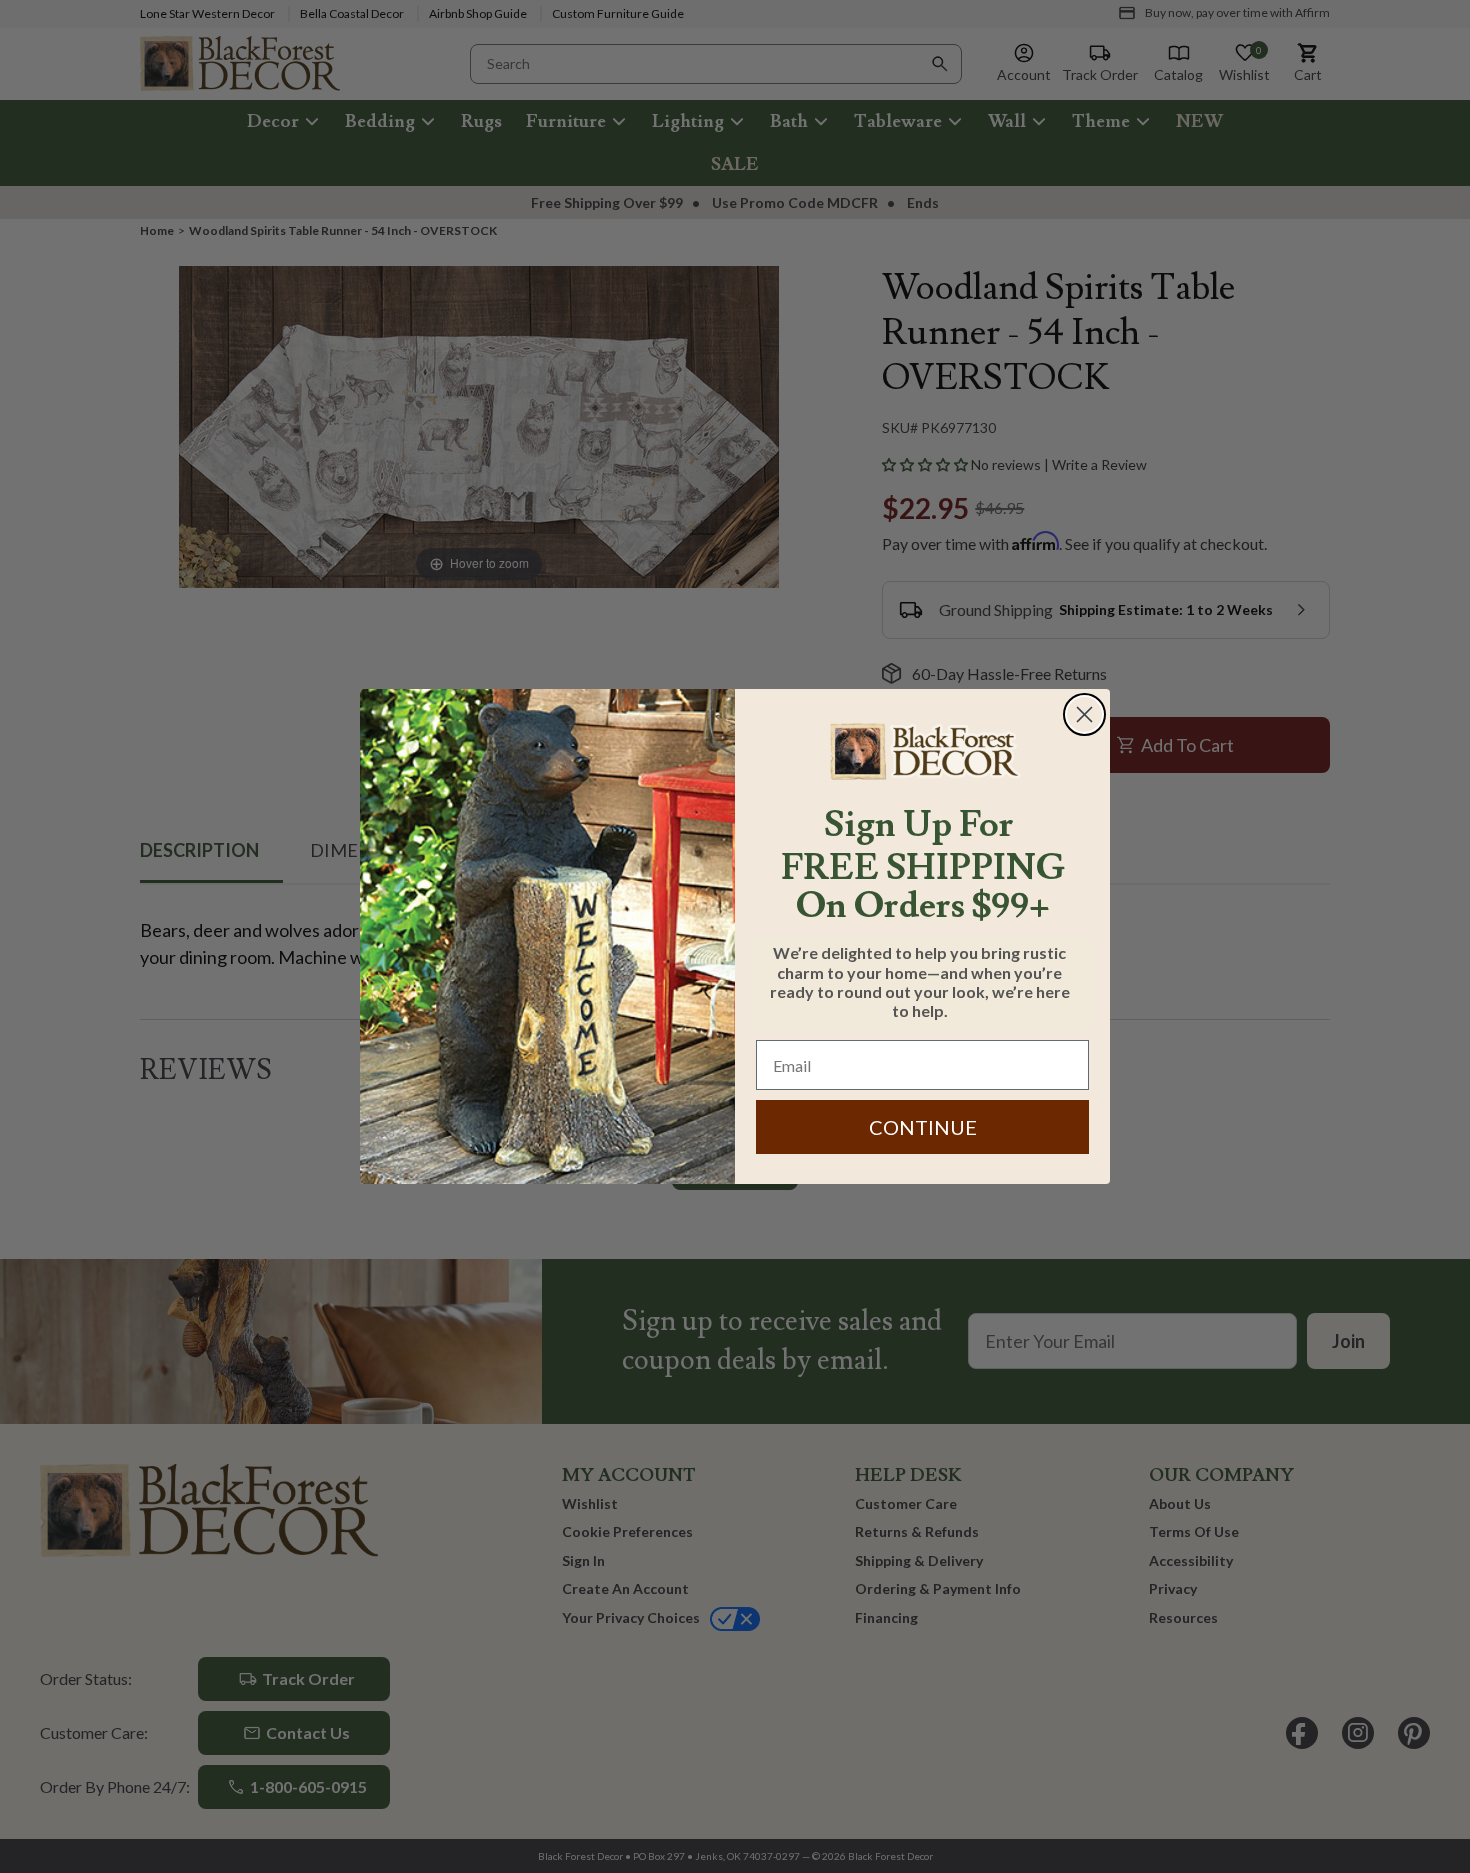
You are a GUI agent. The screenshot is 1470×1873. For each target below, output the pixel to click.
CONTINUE (923, 1127)
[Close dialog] (1084, 714)
